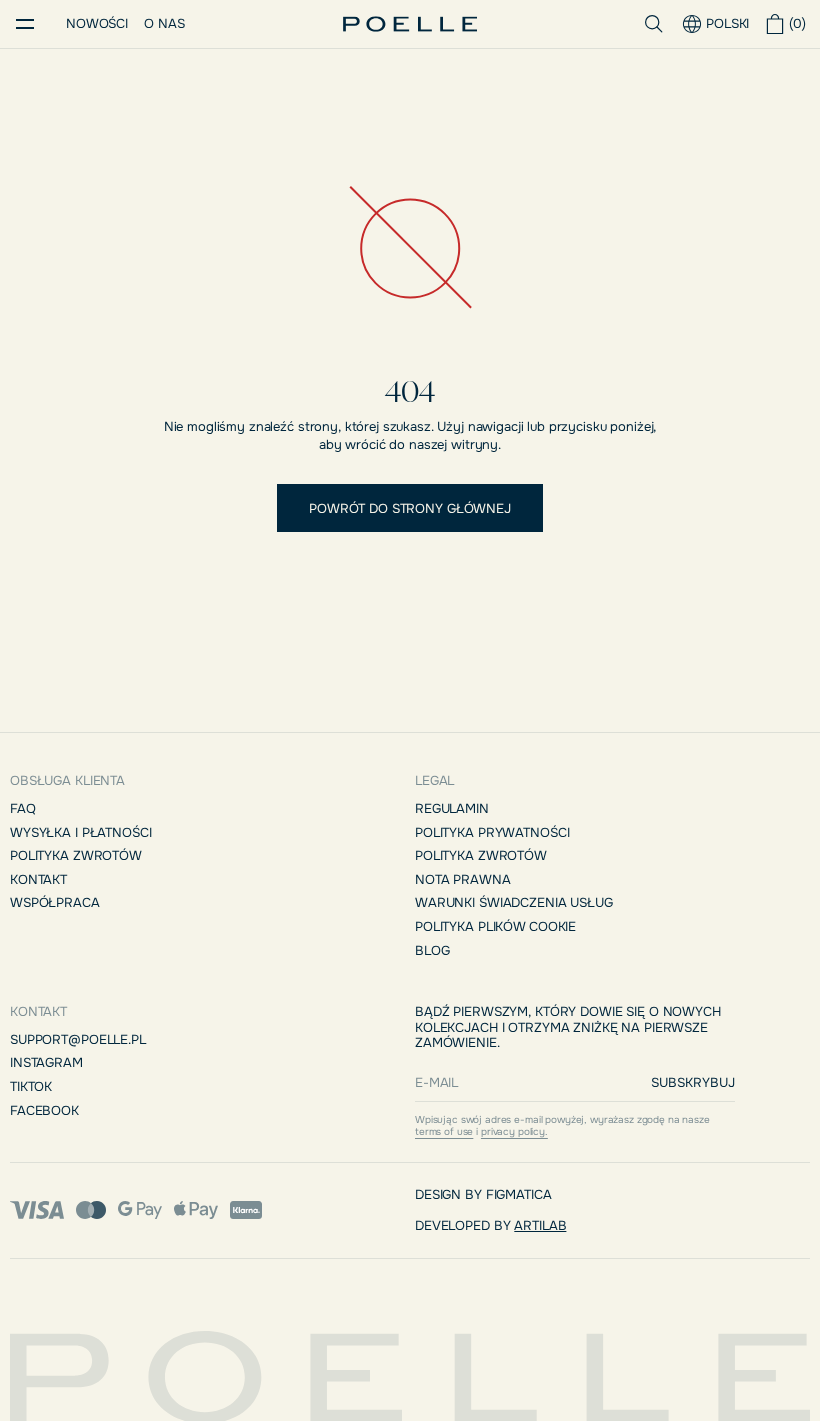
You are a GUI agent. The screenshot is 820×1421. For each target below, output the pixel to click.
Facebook (44, 1110)
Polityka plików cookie (495, 926)
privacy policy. (514, 1131)
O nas (164, 23)
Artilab (540, 1225)
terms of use (444, 1131)
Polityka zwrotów (76, 855)
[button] (787, 24)
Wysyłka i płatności (81, 832)
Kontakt (38, 879)
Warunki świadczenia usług (514, 902)
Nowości (97, 23)
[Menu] (25, 24)
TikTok (31, 1086)
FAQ (23, 808)
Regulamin (452, 808)
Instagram (46, 1062)
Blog (432, 950)
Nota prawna (463, 879)
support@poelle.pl (78, 1039)
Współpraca (55, 902)
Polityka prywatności (492, 832)
